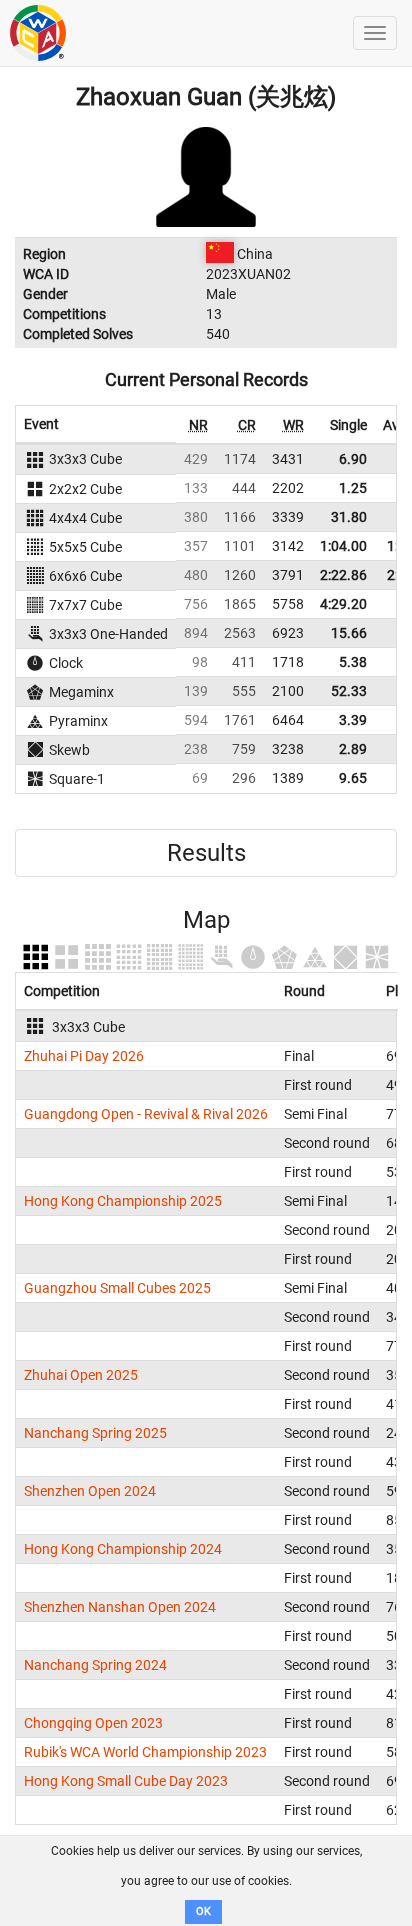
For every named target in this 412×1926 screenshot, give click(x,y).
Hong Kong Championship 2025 (123, 1201)
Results (206, 853)
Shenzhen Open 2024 (90, 1491)
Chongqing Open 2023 (93, 1723)
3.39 (353, 720)
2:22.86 (343, 575)
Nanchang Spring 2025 (95, 1433)
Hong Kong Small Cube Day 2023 (126, 1781)
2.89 (353, 749)
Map (206, 920)
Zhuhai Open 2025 (81, 1375)
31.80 (349, 517)
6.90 (353, 459)
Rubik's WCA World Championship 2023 (145, 1752)
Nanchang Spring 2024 (95, 1665)
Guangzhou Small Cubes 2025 (117, 1288)
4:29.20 (343, 604)
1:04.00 (343, 546)
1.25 (353, 488)
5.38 (353, 662)
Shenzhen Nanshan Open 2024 (120, 1607)
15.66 (349, 633)
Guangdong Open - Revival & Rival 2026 (146, 1114)
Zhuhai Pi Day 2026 (84, 1056)
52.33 (349, 691)
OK (203, 1911)
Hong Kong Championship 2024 (123, 1549)
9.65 (353, 778)
